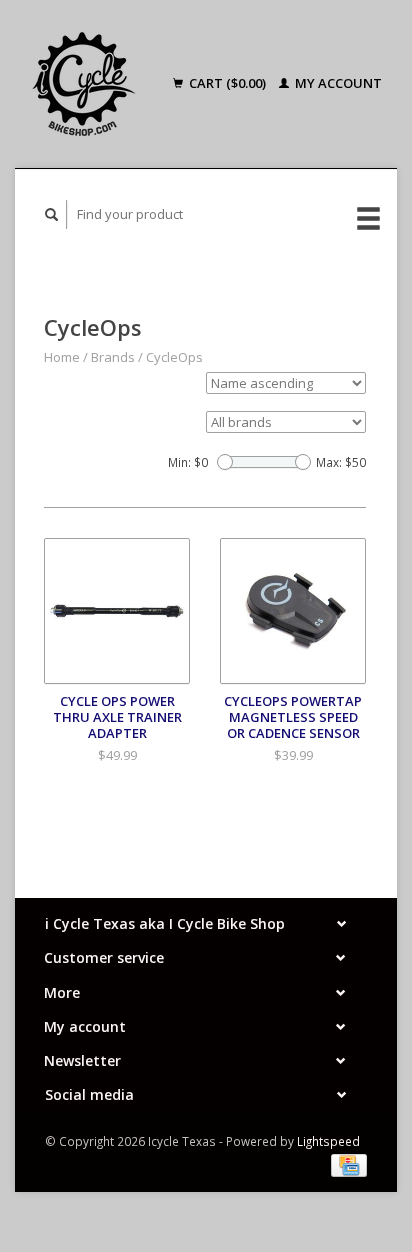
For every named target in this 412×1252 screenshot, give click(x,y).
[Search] (52, 214)
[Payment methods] (349, 1164)
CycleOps (174, 357)
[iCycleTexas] (90, 84)
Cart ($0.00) (227, 83)
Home (62, 357)
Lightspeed (328, 1141)
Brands (113, 357)
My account (337, 83)
